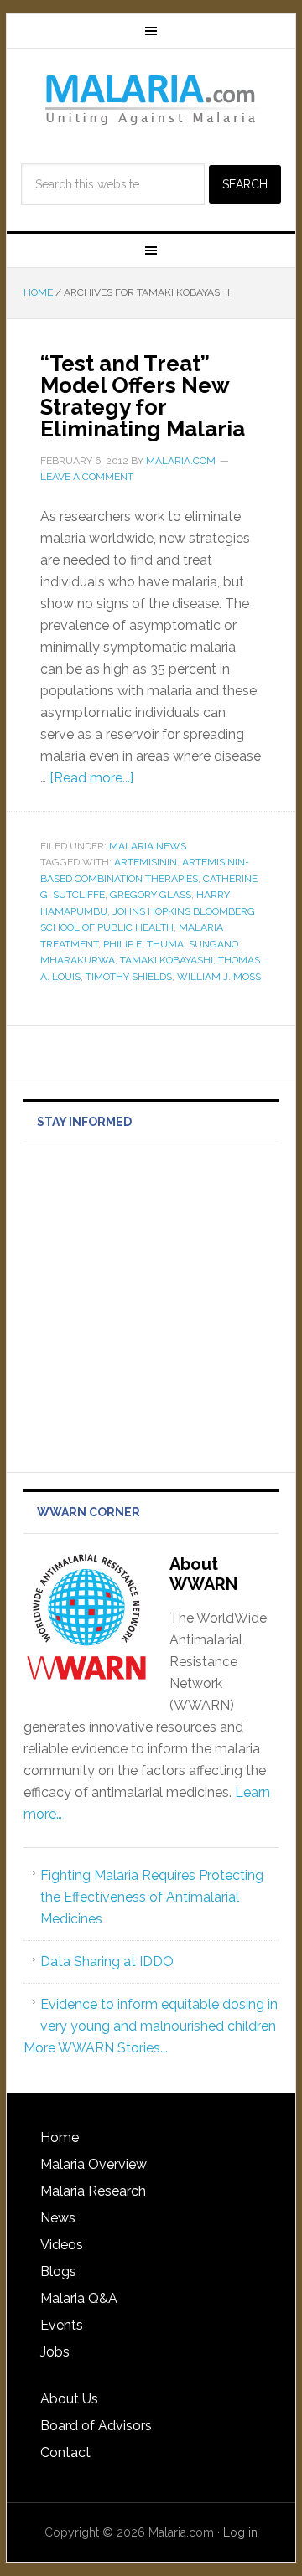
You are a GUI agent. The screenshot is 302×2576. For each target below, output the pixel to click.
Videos (62, 2245)
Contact (65, 2452)
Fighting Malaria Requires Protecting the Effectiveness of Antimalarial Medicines (152, 1897)
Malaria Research (93, 2191)
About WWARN (203, 1574)
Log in (240, 2532)
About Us (69, 2399)
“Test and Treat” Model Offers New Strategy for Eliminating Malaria (143, 396)
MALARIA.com (151, 99)
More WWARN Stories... (96, 2048)
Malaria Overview (94, 2164)
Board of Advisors (96, 2426)
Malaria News (148, 846)
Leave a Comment (87, 477)
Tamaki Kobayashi (167, 960)
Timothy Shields (129, 977)
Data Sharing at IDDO (107, 1962)
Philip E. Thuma (143, 944)
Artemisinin (146, 862)
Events (62, 2325)
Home (60, 2137)
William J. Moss (219, 977)
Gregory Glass (151, 895)
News (58, 2218)
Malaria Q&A (79, 2298)
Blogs (58, 2271)
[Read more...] (91, 778)
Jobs (55, 2352)
